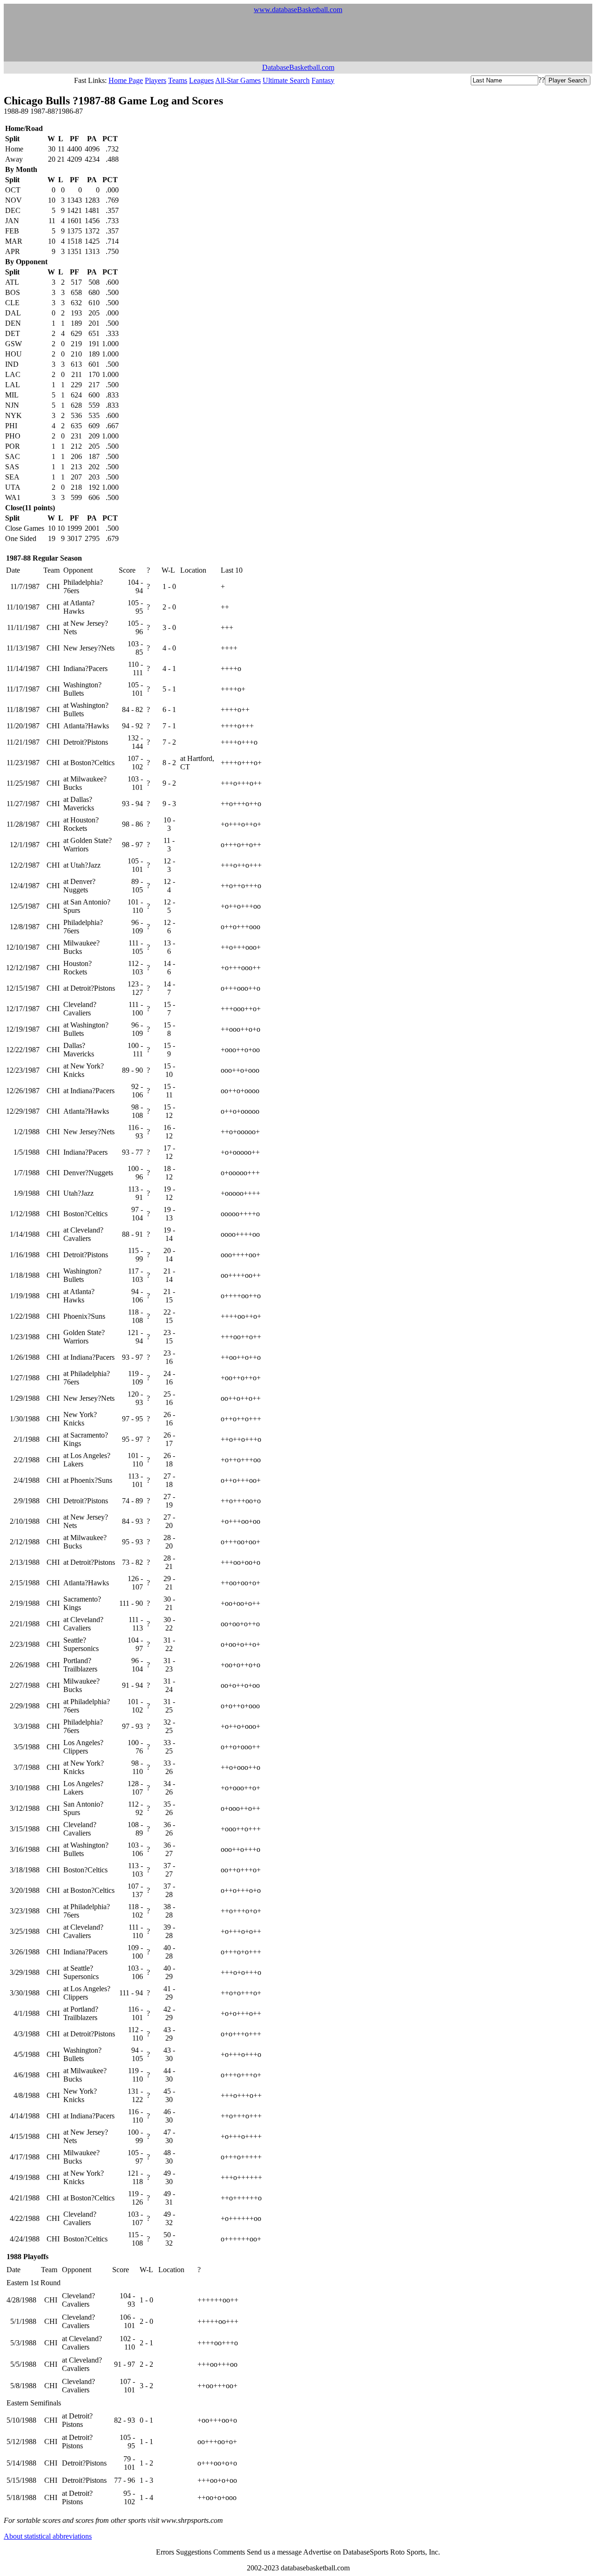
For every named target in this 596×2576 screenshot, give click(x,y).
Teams (178, 80)
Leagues (201, 80)
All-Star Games (238, 80)
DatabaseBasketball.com (298, 67)
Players (156, 80)
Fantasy (323, 80)
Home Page (126, 80)
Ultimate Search (286, 80)
